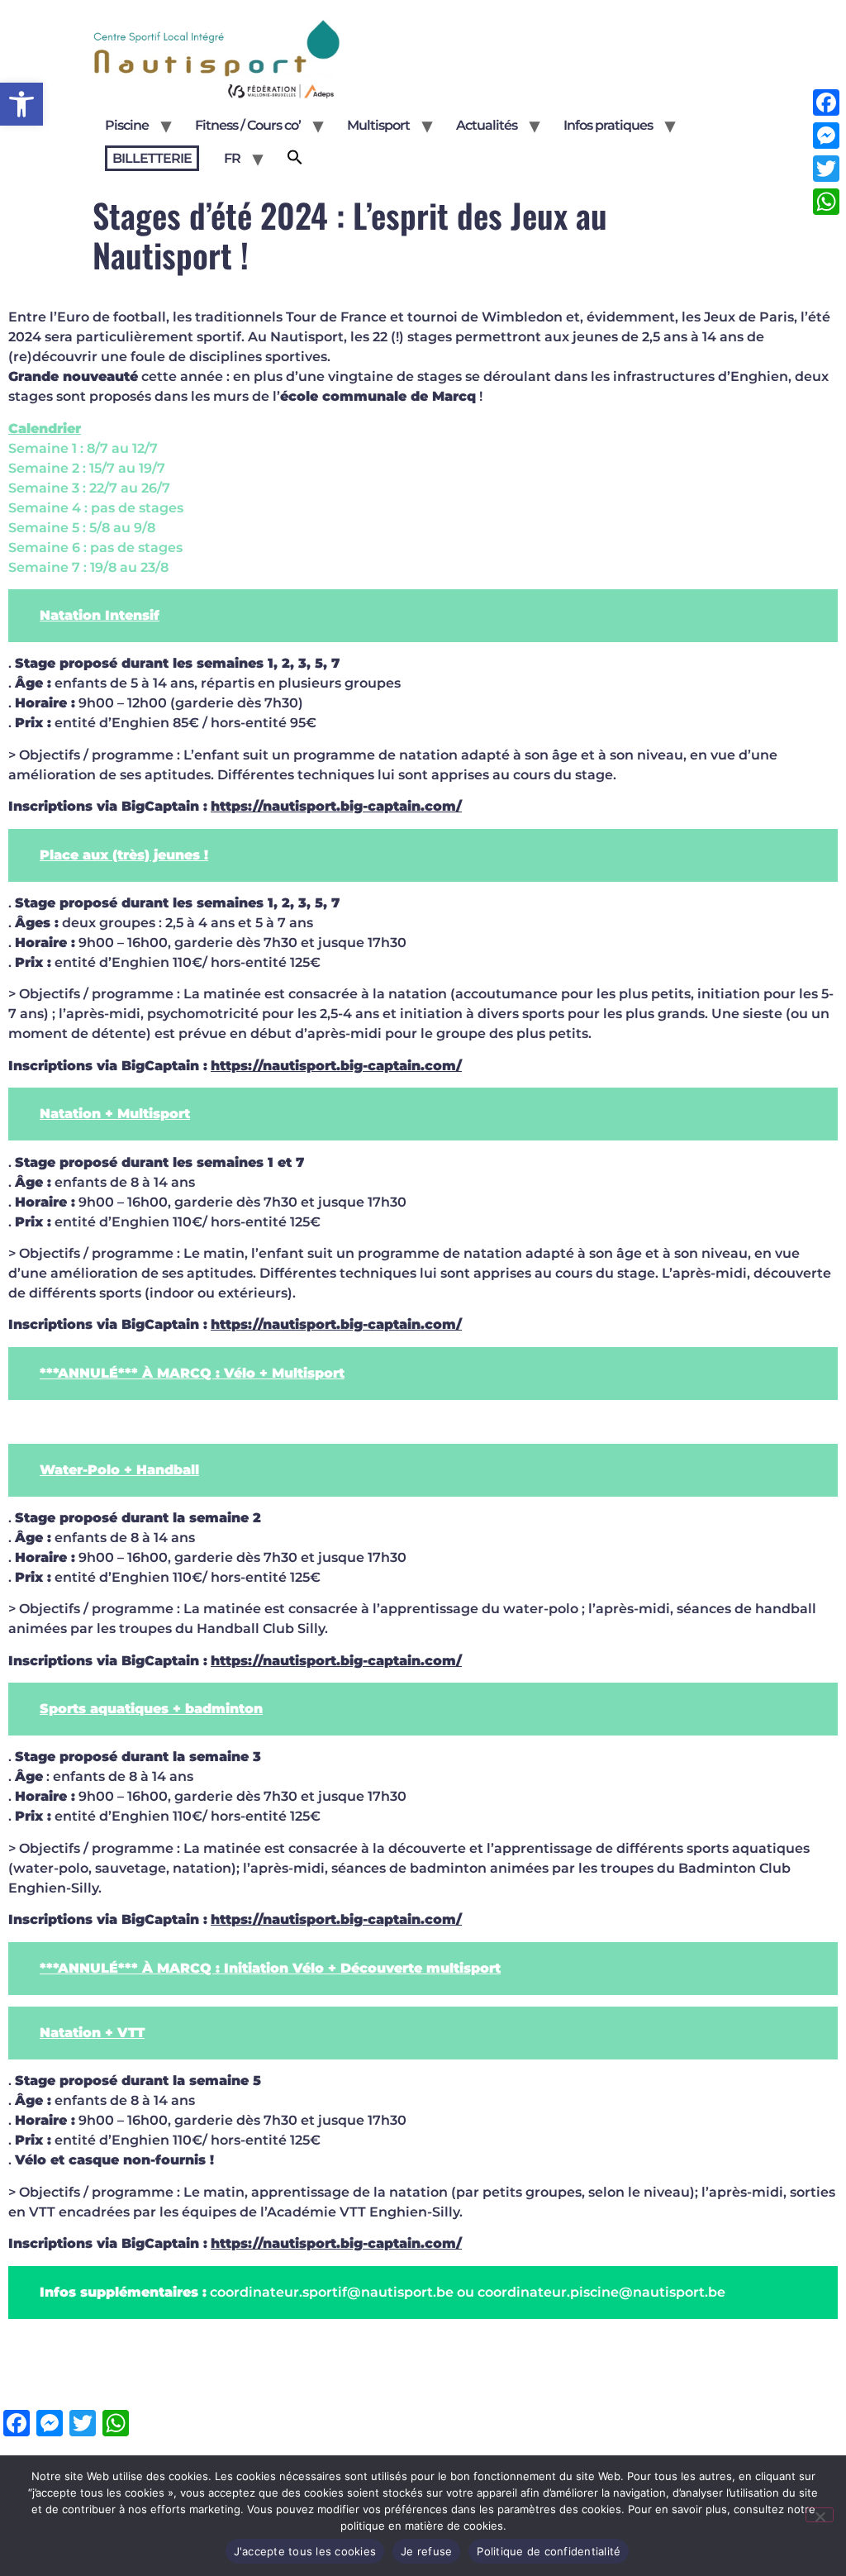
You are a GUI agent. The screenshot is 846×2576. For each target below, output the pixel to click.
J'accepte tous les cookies (305, 2551)
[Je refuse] (820, 2515)
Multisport (378, 125)
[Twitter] (826, 169)
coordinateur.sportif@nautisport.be (332, 2292)
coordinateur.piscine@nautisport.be (601, 2292)
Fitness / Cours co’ (248, 125)
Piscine (127, 125)
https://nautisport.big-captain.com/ (336, 806)
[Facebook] (826, 102)
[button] (21, 104)
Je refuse (426, 2551)
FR (232, 158)
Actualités (487, 125)
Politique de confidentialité (549, 2551)
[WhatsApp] (826, 202)
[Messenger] (826, 136)
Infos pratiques (608, 125)
